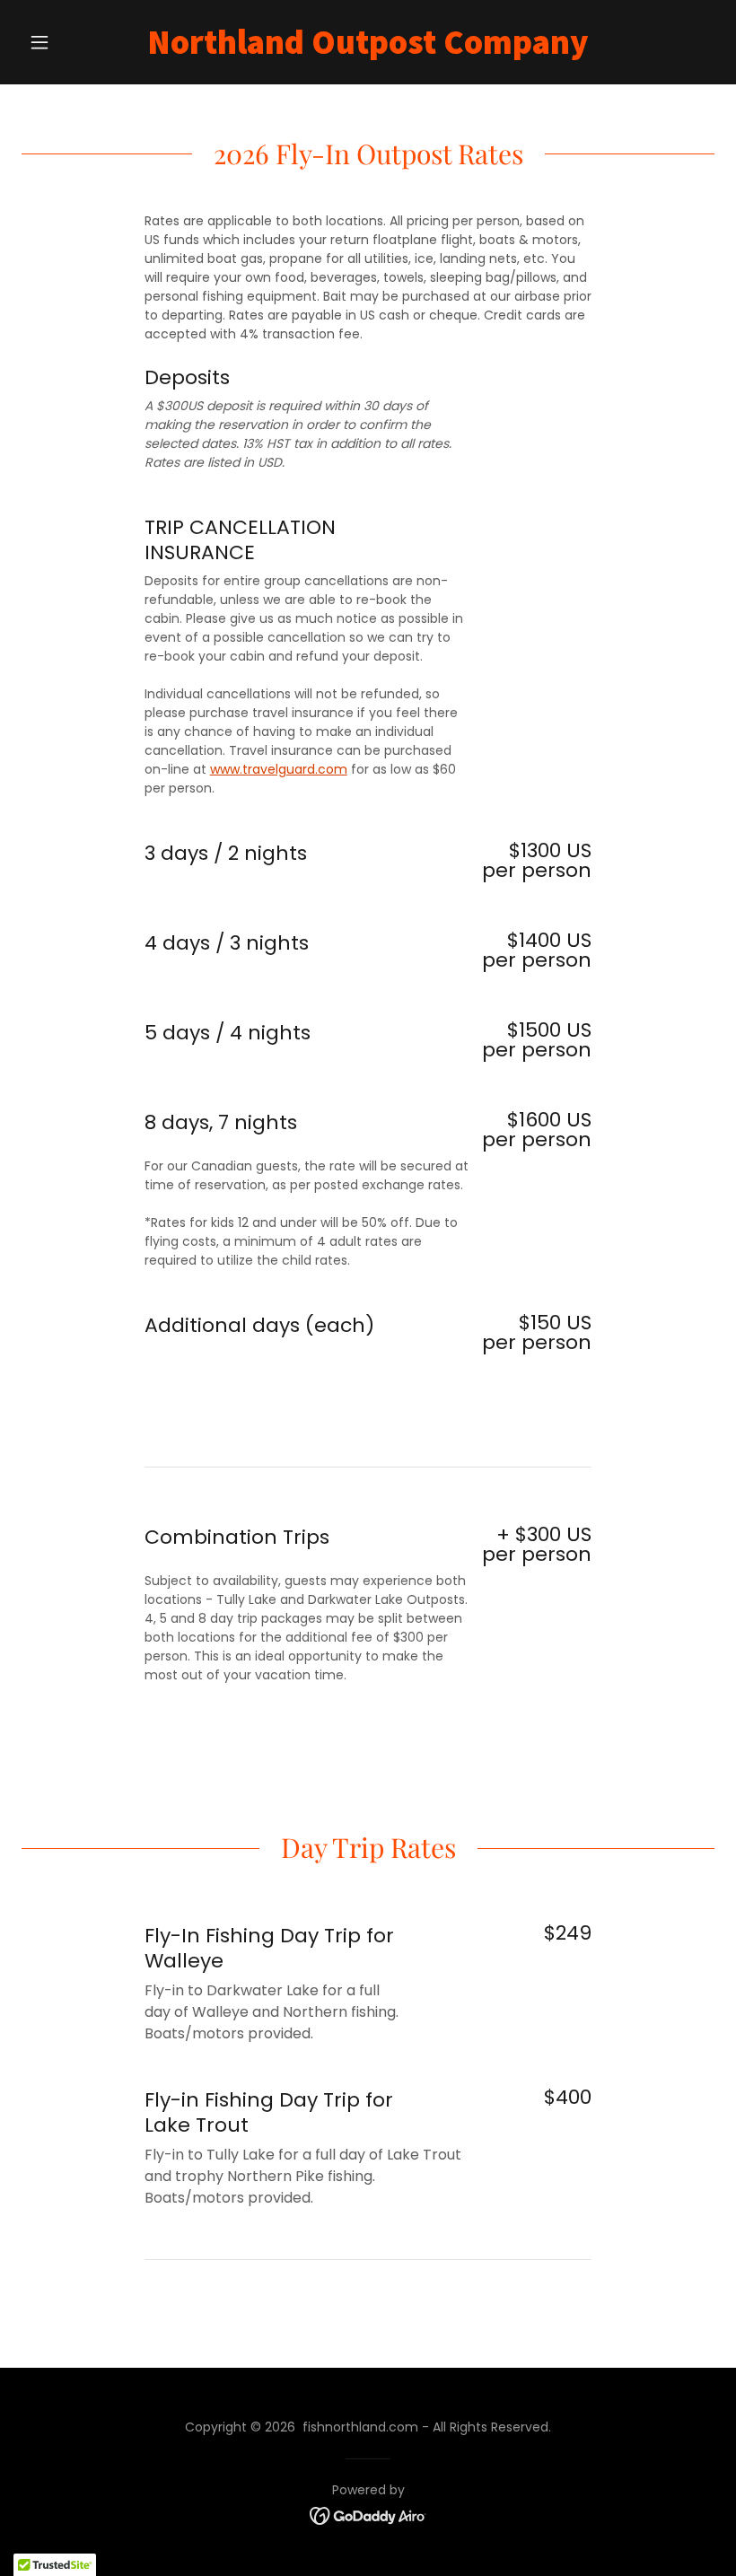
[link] (368, 49)
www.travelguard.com (279, 769)
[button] (74, 42)
